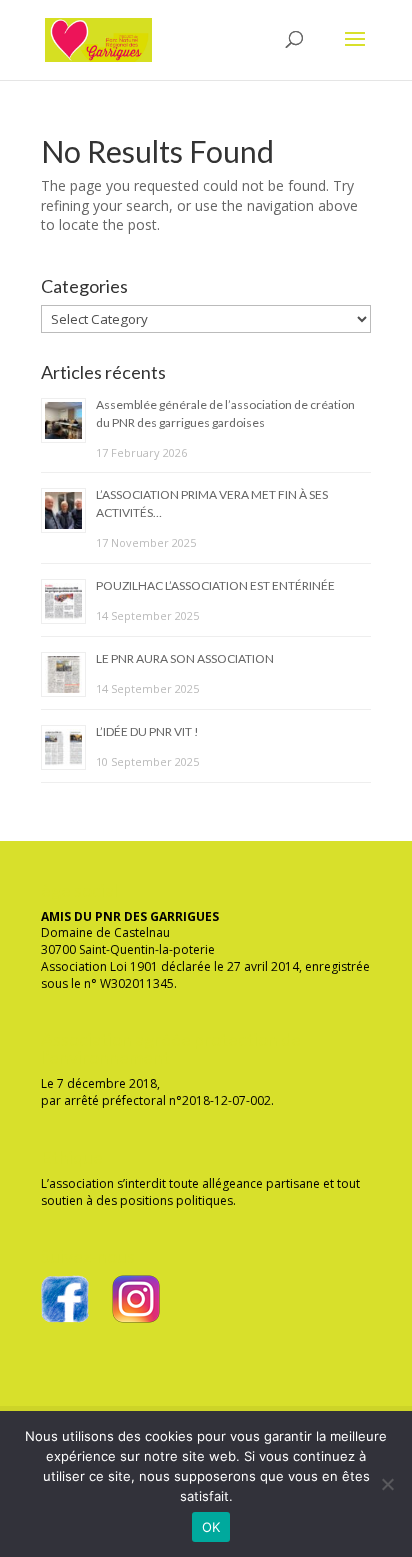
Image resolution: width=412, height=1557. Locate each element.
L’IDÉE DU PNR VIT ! (147, 731)
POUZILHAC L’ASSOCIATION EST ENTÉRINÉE (215, 585)
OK (211, 1527)
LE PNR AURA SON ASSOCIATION (185, 658)
